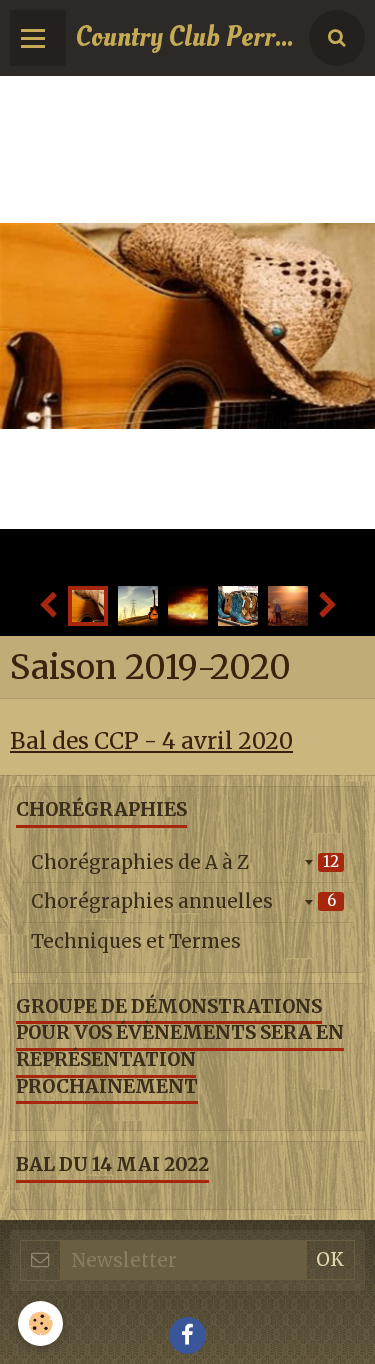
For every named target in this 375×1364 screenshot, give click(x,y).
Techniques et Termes (136, 941)
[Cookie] (40, 1323)
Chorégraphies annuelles (183, 901)
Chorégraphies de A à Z (185, 862)
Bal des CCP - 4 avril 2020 (151, 741)
